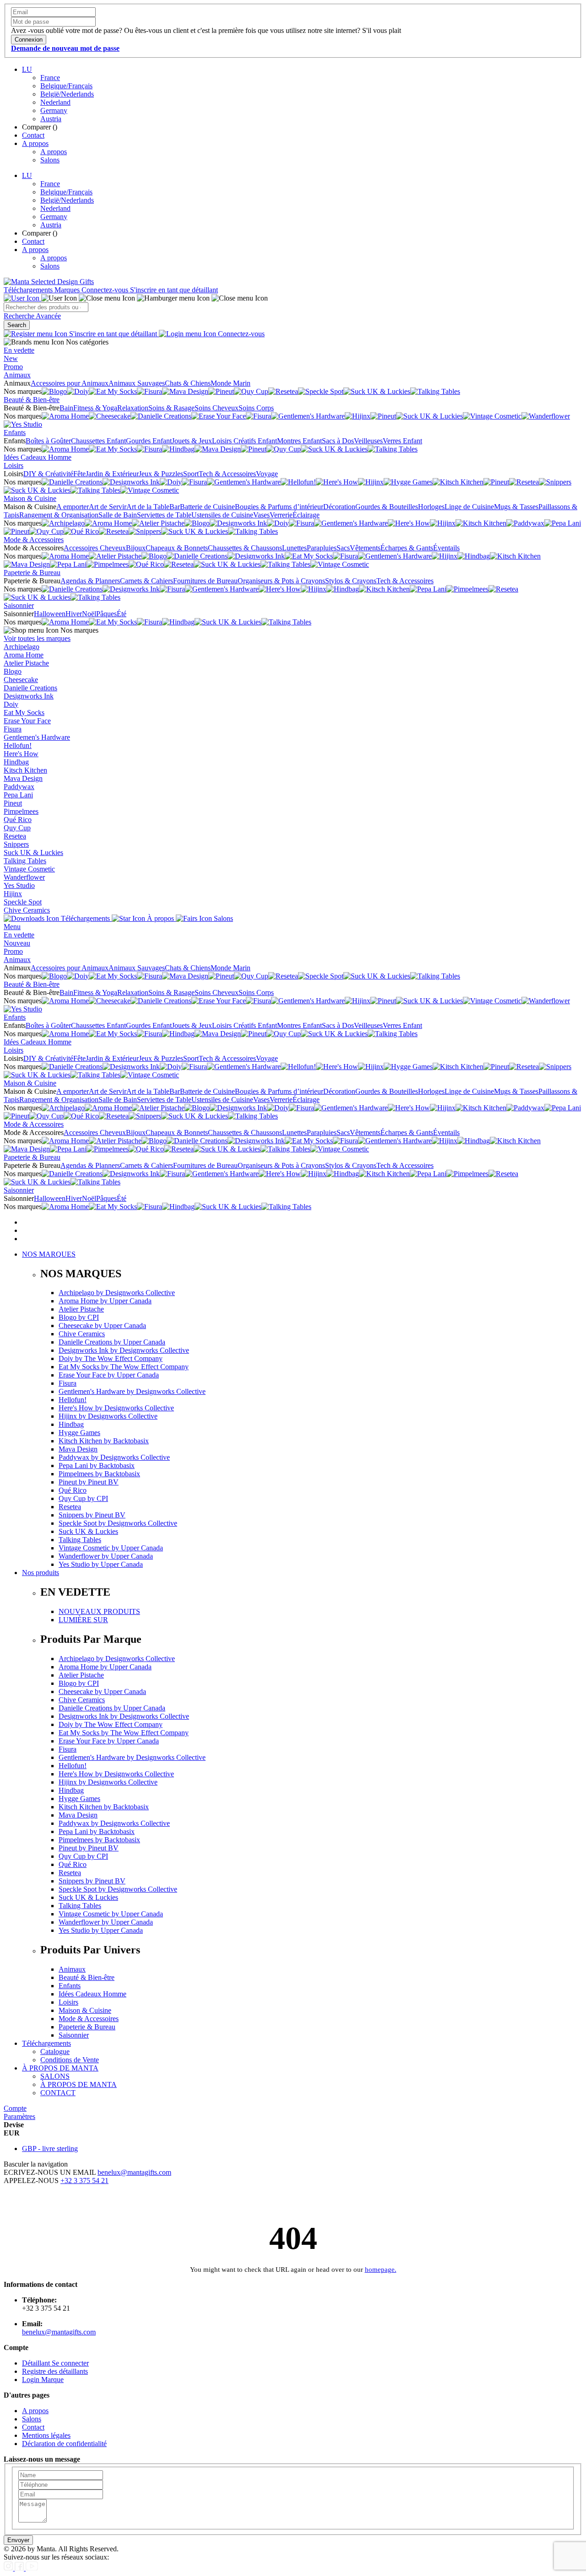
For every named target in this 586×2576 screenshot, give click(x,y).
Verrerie (281, 515)
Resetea (15, 836)
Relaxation (133, 408)
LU (27, 69)
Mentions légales (46, 2435)
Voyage (267, 474)
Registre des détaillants (55, 2371)
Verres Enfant (402, 441)
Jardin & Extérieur (112, 474)
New (11, 358)
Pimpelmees (21, 811)
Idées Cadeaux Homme (38, 457)
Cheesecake (21, 680)
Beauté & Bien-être (32, 400)
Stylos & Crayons (351, 581)
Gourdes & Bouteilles (387, 507)
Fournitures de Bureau (205, 581)
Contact (33, 135)
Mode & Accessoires (34, 540)
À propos (160, 918)
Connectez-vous (106, 290)
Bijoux (136, 548)
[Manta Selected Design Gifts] (49, 282)
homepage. (381, 2269)
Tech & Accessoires (227, 474)
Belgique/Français (66, 86)
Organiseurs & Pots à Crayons (281, 581)
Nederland (55, 102)
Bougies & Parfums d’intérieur (279, 507)
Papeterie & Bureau (32, 573)
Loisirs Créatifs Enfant (244, 441)
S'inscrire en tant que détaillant (174, 290)
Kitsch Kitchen (25, 770)
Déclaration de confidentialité (64, 2444)
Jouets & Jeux (192, 441)
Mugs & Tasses (516, 507)
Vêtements (365, 548)
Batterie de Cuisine (207, 507)
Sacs (343, 548)
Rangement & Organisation (59, 515)
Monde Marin (231, 383)
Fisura (13, 729)
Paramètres (19, 2116)
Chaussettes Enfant (98, 441)
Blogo (13, 671)
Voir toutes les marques (37, 638)
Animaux (17, 375)
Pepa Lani (18, 795)
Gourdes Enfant (149, 441)
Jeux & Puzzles (161, 474)
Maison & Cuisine (30, 498)
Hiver (74, 614)
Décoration (339, 507)
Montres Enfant (299, 441)
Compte (15, 2108)
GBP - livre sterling (50, 2148)
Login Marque (43, 2380)
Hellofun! (18, 745)
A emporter (73, 507)
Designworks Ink (29, 696)
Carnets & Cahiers (146, 581)
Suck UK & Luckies (33, 852)
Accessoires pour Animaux (70, 383)
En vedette (19, 350)
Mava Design (23, 778)
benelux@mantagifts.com (134, 2172)
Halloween (50, 614)
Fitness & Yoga (95, 408)
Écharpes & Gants (407, 548)
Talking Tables (25, 861)
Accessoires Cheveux (95, 548)
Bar (175, 507)
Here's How (21, 754)
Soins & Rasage (171, 408)
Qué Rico (18, 820)
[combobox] (46, 307)
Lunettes (294, 548)
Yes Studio (19, 885)
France (50, 78)
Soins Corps (256, 408)
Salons (50, 160)
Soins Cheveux (217, 408)
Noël (89, 614)
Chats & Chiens (188, 383)
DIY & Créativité (48, 474)
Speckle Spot (23, 902)
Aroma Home (24, 655)
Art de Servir (108, 507)
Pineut (13, 803)
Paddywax (19, 787)
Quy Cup (17, 828)
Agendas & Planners (90, 581)
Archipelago (22, 647)
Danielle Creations (30, 688)
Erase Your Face (27, 721)
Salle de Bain (118, 515)
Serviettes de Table (164, 515)
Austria (51, 119)
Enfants (15, 433)
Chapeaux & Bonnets (177, 548)
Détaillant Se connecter (55, 2363)
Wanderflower (24, 877)
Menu (12, 927)
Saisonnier (19, 605)
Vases (261, 515)
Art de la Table (148, 507)
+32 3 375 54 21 (84, 2181)
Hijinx (13, 894)
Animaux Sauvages (137, 383)
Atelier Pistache (26, 663)
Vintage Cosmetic (29, 869)
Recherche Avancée (32, 316)
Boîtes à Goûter (48, 441)
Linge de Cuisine (469, 507)
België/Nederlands (67, 94)
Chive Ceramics (27, 910)
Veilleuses (368, 441)
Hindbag (16, 762)
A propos (35, 143)
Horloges (431, 507)
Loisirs (14, 465)
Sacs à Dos (338, 441)
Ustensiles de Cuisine (222, 515)
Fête (79, 474)
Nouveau (17, 943)
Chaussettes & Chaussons (245, 548)
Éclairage (306, 515)
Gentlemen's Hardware (37, 737)
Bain (66, 408)
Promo (13, 367)
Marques (68, 290)
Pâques (106, 614)
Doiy (11, 704)
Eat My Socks (24, 713)
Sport (191, 474)
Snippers (16, 844)
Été (122, 614)
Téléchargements (29, 290)
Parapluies (322, 548)
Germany (54, 110)
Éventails (446, 548)
